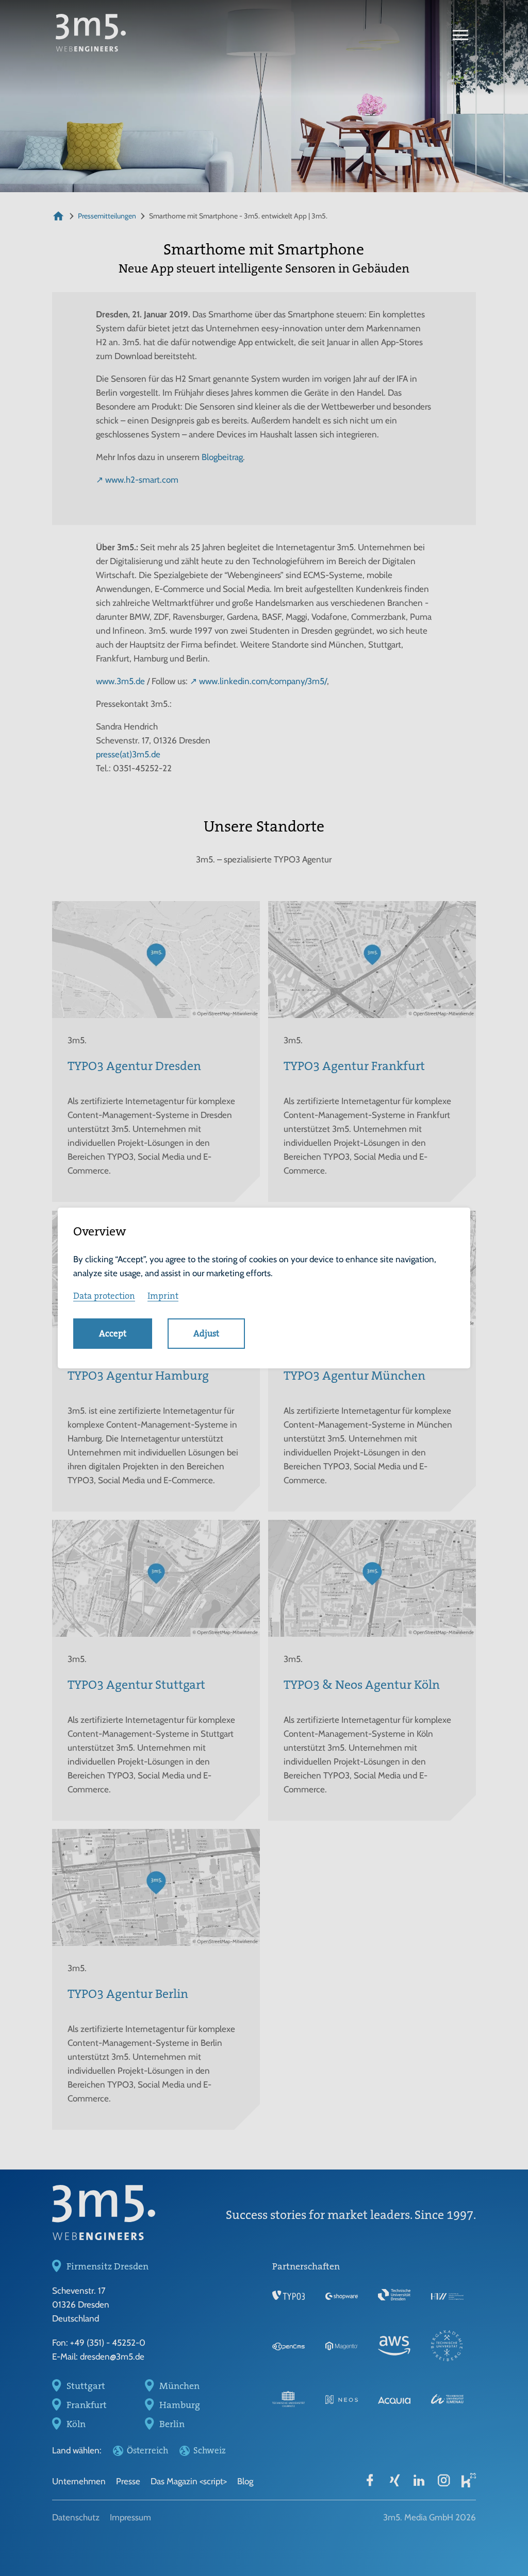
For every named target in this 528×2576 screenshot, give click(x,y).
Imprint (163, 1296)
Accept (113, 1333)
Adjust (206, 1333)
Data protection (104, 1296)
